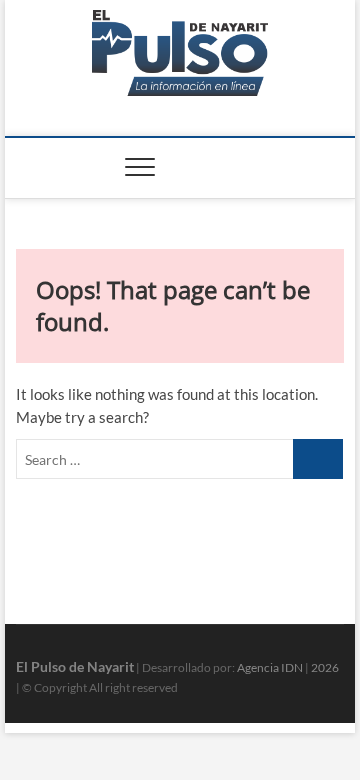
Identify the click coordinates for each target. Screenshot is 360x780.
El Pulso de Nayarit (75, 666)
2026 (325, 667)
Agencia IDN (270, 667)
